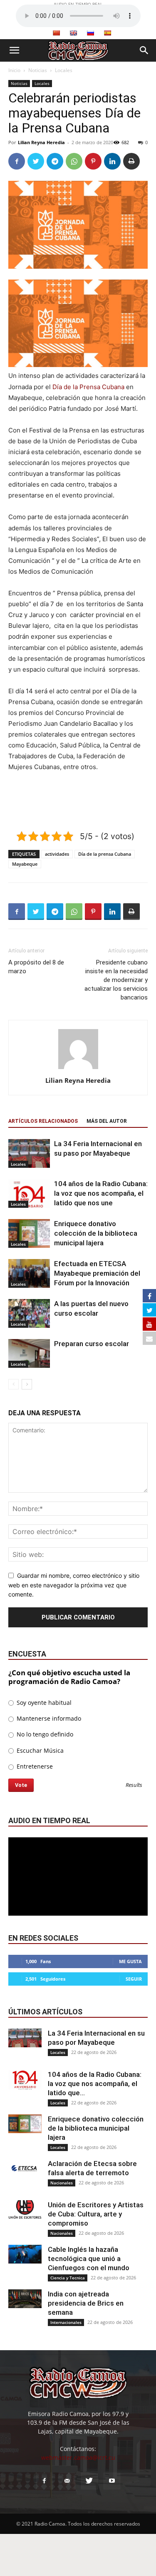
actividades (57, 854)
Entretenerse (34, 1766)
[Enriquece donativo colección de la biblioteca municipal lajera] (29, 1233)
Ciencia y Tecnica (68, 2278)
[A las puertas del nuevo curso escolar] (29, 1313)
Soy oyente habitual (43, 1703)
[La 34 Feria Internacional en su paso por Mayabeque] (29, 1153)
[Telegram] (55, 161)
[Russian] (90, 33)
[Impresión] (131, 161)
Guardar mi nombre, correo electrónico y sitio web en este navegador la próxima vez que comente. (74, 1585)
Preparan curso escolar (92, 1344)
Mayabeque (25, 864)
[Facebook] (17, 161)
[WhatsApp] (74, 161)
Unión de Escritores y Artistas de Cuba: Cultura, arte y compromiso (96, 2214)
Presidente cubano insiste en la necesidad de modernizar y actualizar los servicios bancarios (116, 980)
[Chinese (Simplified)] (56, 33)
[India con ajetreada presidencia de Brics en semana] (25, 2299)
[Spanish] (107, 33)
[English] (73, 33)
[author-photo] (78, 1069)
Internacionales (66, 2322)
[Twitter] (36, 161)
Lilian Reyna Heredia (41, 142)
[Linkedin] (112, 161)
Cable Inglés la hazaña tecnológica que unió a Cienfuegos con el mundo (89, 2259)
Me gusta (130, 1961)
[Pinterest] (93, 161)
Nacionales (62, 2183)
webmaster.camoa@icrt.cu (78, 2457)
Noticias (38, 70)
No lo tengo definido (44, 1734)
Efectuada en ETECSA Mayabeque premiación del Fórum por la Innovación (97, 1273)
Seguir (134, 1979)
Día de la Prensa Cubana (88, 387)
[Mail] (67, 2481)
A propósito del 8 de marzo (36, 967)
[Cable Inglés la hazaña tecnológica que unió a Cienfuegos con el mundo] (25, 2254)
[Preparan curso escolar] (29, 1353)
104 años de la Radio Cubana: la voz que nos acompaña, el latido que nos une (101, 1193)
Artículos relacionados (43, 1121)
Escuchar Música (39, 1750)
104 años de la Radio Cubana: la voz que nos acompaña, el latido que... (95, 2084)
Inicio (14, 70)
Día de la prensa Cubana (105, 854)
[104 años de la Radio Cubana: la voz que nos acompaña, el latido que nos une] (29, 1193)
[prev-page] (14, 1384)
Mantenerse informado (48, 1718)
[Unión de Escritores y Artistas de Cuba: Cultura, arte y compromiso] (25, 2210)
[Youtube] (112, 2481)
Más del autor (107, 1121)
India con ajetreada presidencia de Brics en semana (86, 2303)
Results (134, 1785)
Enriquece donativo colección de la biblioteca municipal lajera (96, 1233)
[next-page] (27, 1384)
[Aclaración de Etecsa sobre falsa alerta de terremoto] (25, 2168)
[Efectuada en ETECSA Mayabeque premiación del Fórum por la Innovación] (29, 1273)
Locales (64, 70)
